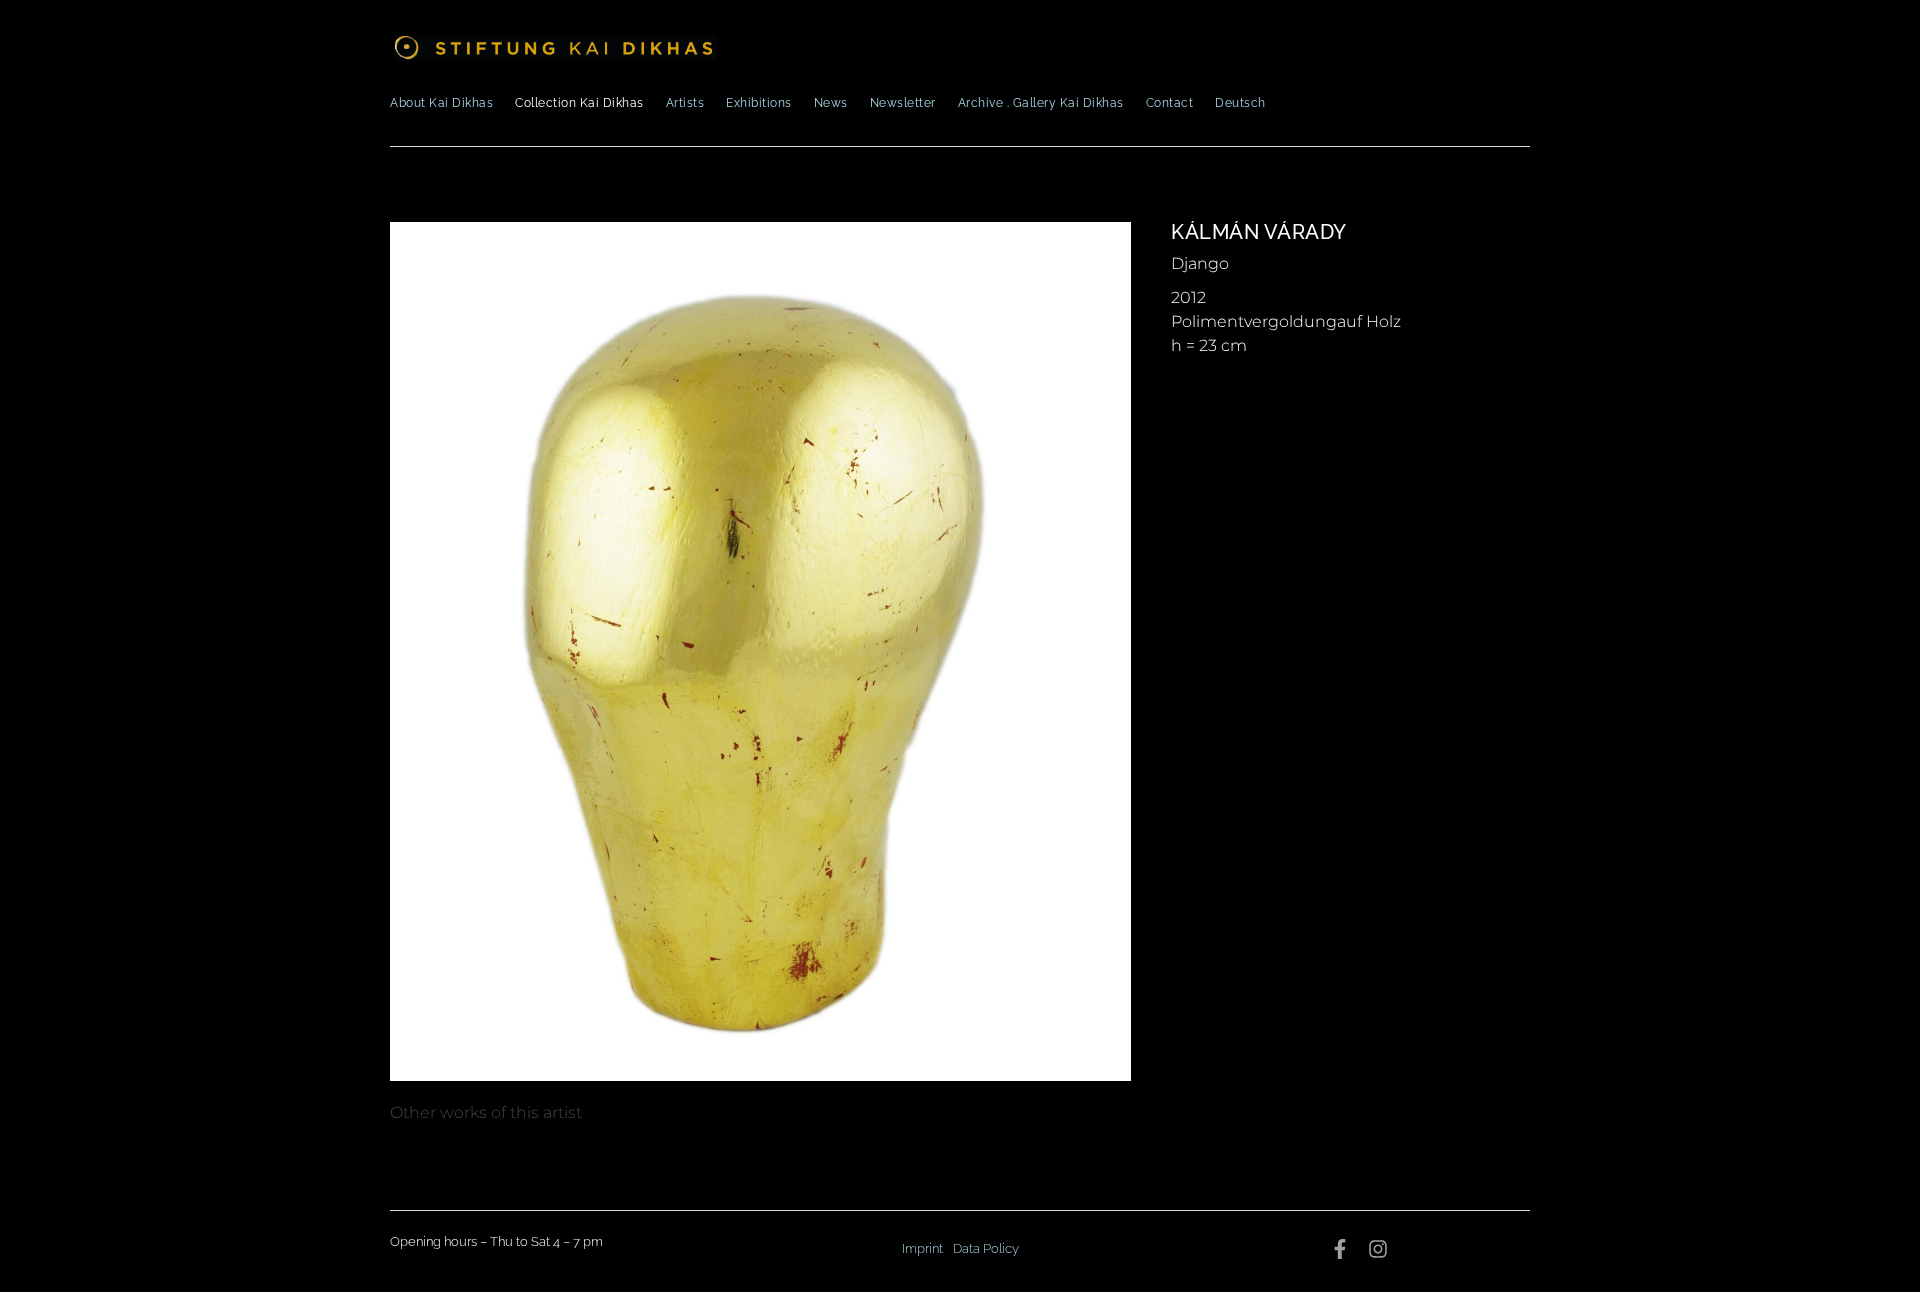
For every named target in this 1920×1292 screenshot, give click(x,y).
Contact (1170, 103)
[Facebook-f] (1340, 1249)
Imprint (922, 1248)
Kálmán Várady (1259, 232)
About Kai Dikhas (441, 103)
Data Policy (986, 1248)
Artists (685, 103)
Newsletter (903, 103)
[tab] (486, 1113)
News (831, 103)
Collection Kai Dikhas (579, 103)
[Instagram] (1378, 1249)
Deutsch (1240, 103)
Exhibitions (759, 103)
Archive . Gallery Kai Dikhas (1041, 103)
